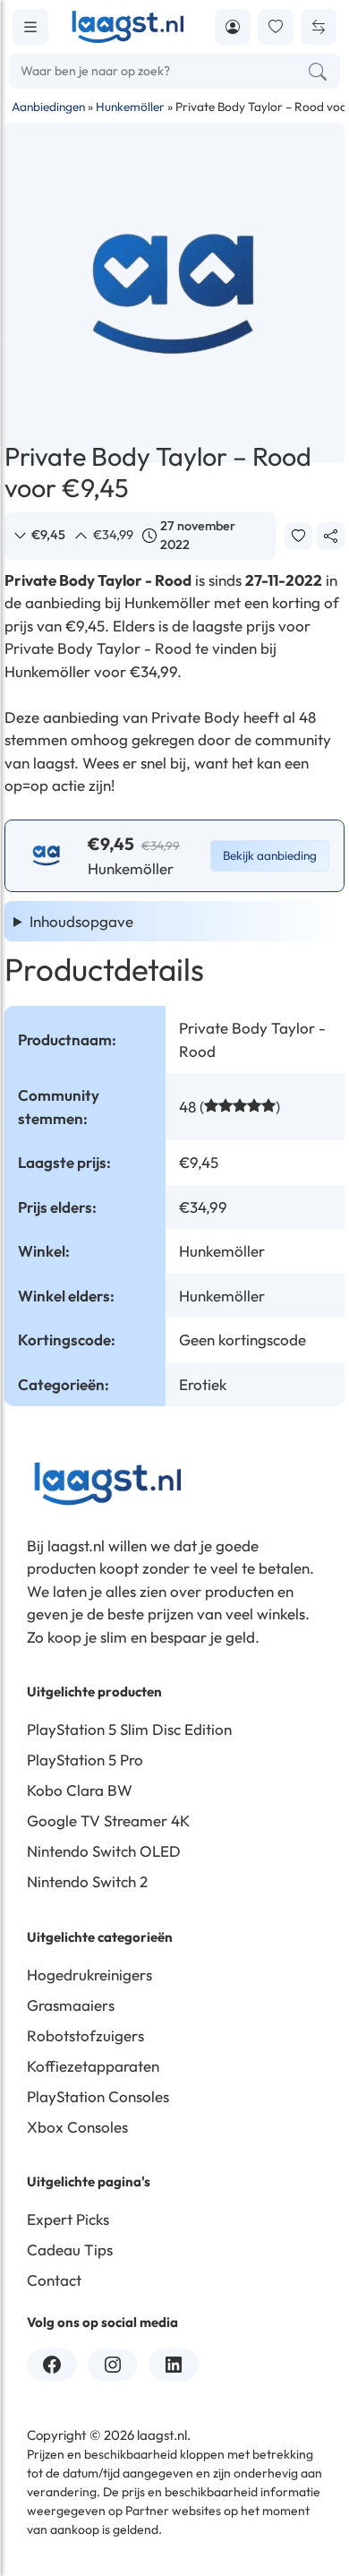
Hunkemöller (130, 107)
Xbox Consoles (77, 2127)
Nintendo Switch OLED (104, 1851)
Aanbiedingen (48, 107)
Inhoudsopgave (81, 921)
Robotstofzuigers (85, 2035)
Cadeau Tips (70, 2250)
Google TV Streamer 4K (108, 1820)
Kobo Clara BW (80, 1790)
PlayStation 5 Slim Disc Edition (129, 1729)
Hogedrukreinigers (89, 1975)
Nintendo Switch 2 (87, 1881)
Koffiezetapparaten (93, 2066)
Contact (54, 2280)
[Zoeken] (318, 72)
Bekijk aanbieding (270, 855)
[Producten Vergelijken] (319, 27)
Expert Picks (68, 2219)
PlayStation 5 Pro (85, 1760)
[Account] (233, 27)
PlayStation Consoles (98, 2096)
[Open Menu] (30, 27)
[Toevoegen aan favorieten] (276, 27)
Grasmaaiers (71, 2005)
